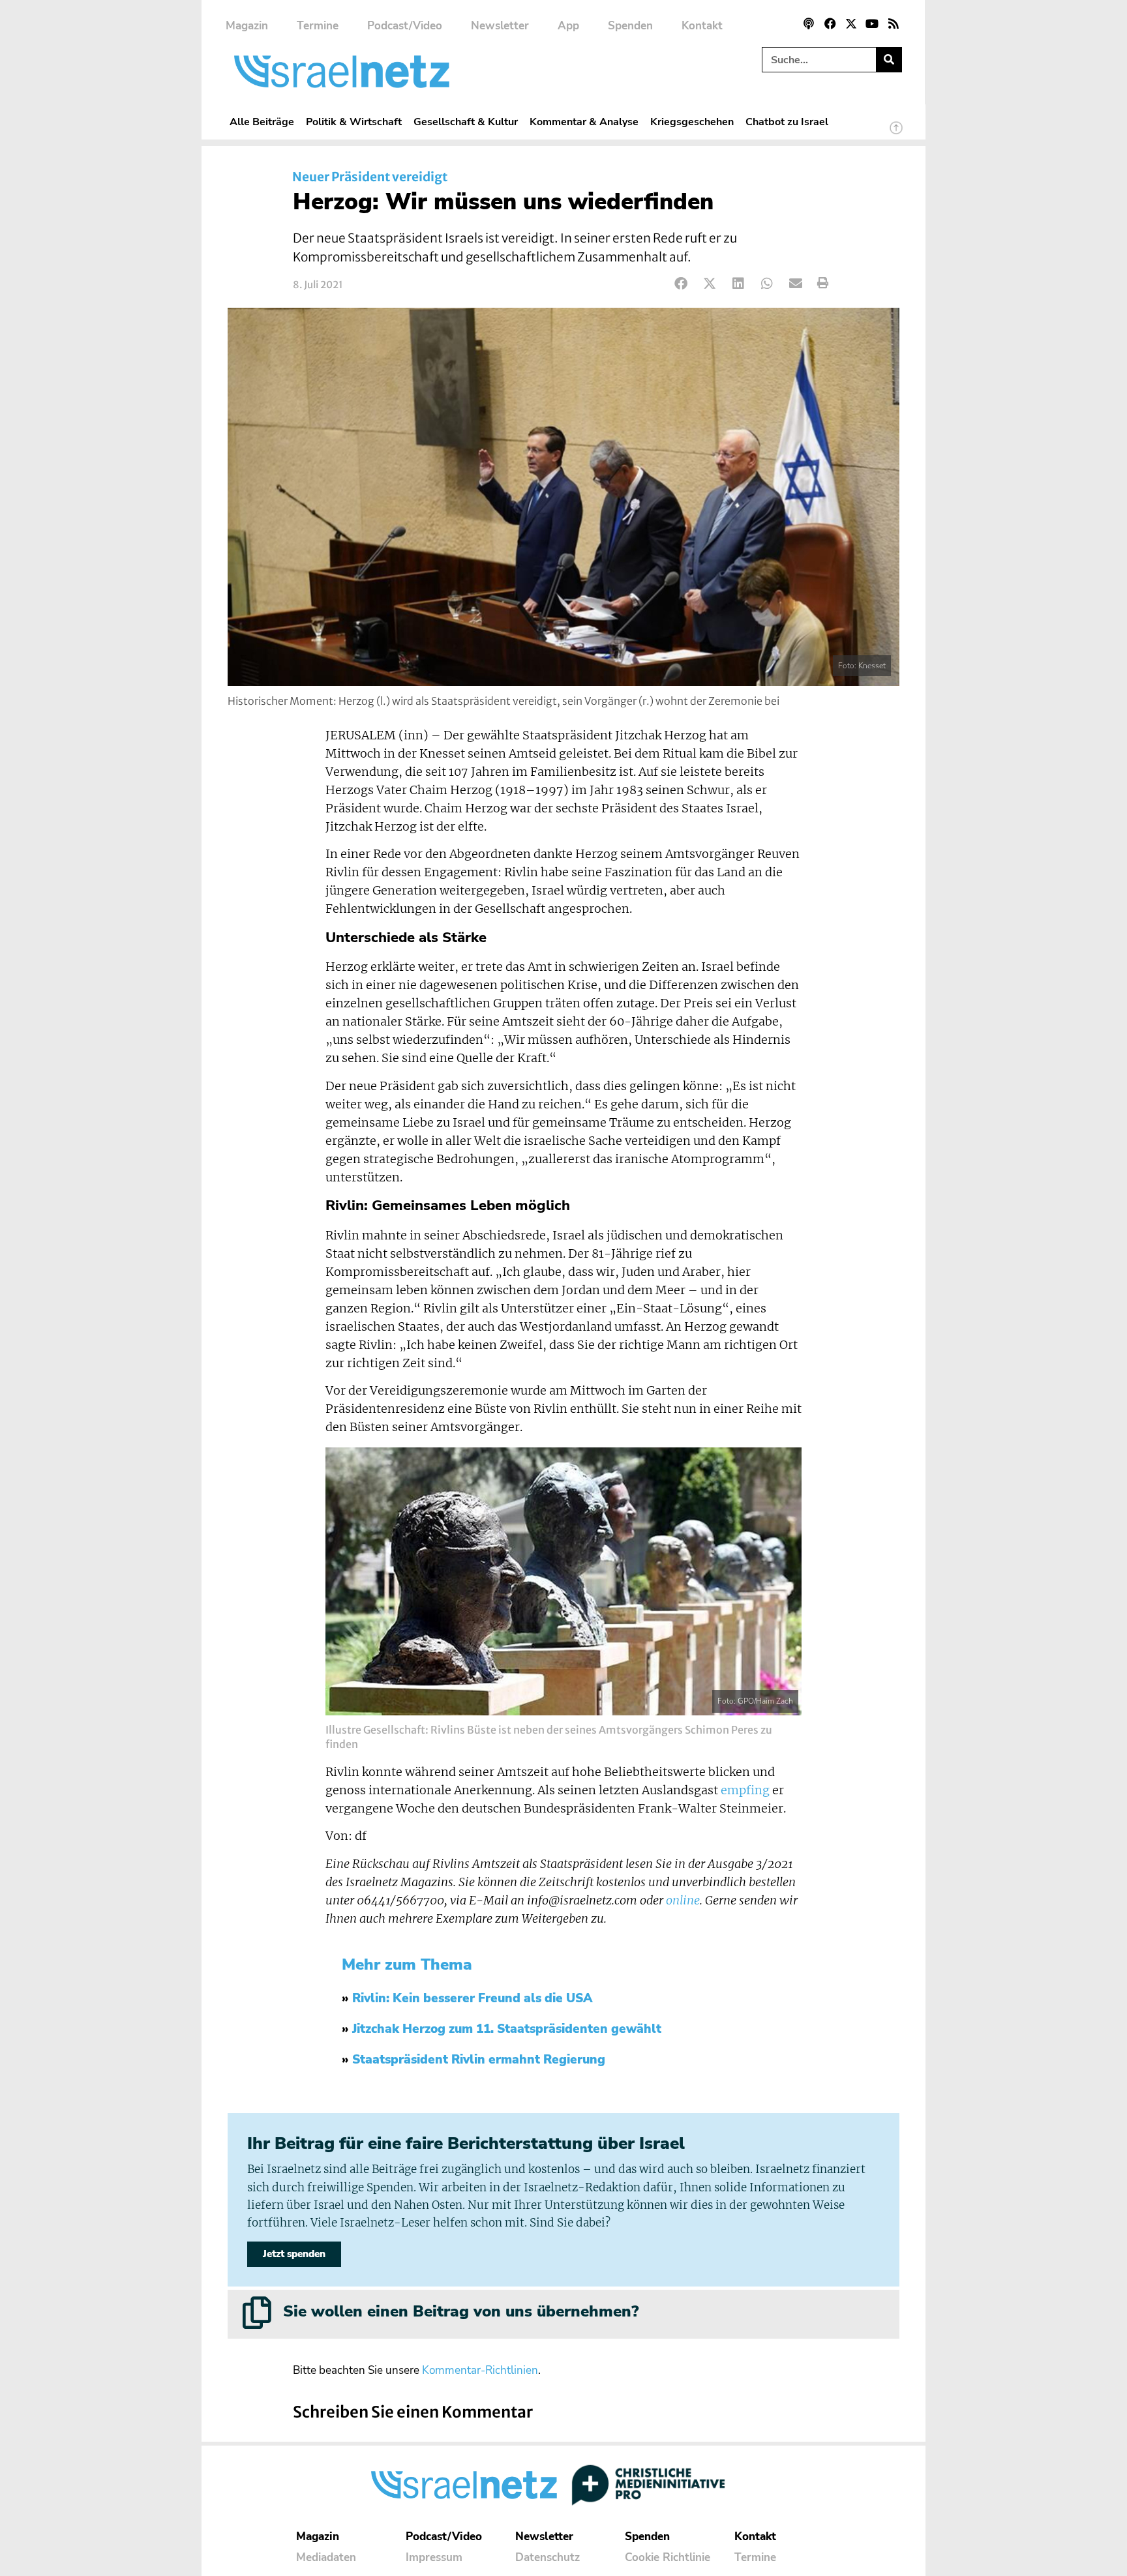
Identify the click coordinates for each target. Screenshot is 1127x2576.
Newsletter (500, 26)
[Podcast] (809, 23)
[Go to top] (896, 134)
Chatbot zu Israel (787, 122)
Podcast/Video (405, 26)
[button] (681, 283)
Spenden (630, 26)
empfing (745, 1790)
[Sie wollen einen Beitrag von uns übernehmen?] (257, 2313)
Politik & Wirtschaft (354, 122)
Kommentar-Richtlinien (480, 2370)
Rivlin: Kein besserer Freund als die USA (473, 1998)
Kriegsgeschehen (692, 122)
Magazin (247, 26)
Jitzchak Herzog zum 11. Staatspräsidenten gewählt (507, 2029)
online (683, 1901)
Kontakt (702, 26)
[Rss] (894, 23)
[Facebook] (830, 23)
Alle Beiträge (262, 122)
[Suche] (889, 60)
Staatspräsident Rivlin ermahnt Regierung (479, 2060)
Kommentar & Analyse (584, 122)
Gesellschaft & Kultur (466, 122)
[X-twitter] (851, 23)
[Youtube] (872, 23)
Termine (318, 26)
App (568, 26)
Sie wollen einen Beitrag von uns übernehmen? (461, 2311)
